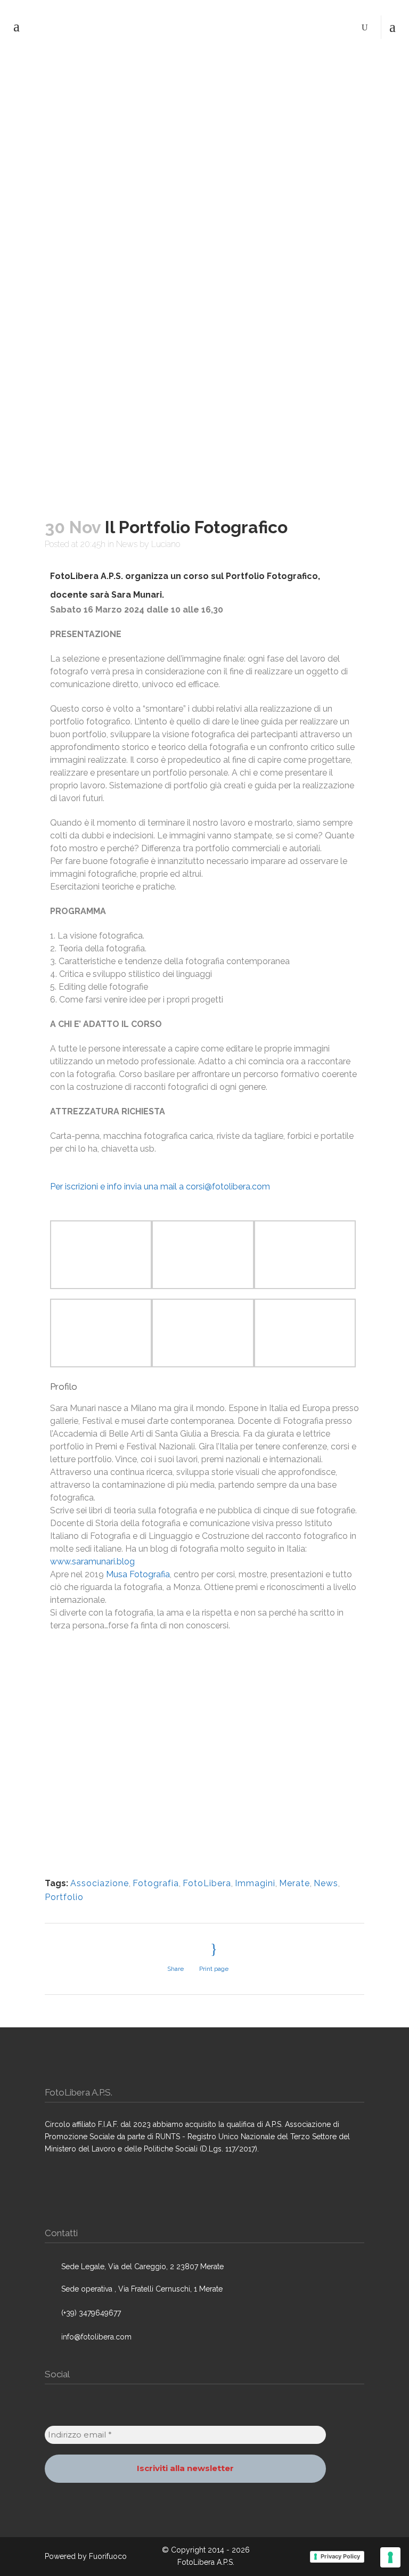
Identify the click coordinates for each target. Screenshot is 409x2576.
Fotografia (156, 1883)
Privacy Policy (340, 2556)
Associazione (100, 1883)
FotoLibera (207, 1883)
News (127, 544)
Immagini (255, 1883)
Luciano (166, 544)
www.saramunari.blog (92, 1562)
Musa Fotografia (138, 1574)
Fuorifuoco (108, 2556)
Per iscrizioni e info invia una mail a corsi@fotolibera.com (160, 1187)
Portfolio (64, 1897)
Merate (295, 1883)
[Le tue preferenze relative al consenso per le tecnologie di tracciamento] (390, 2557)
